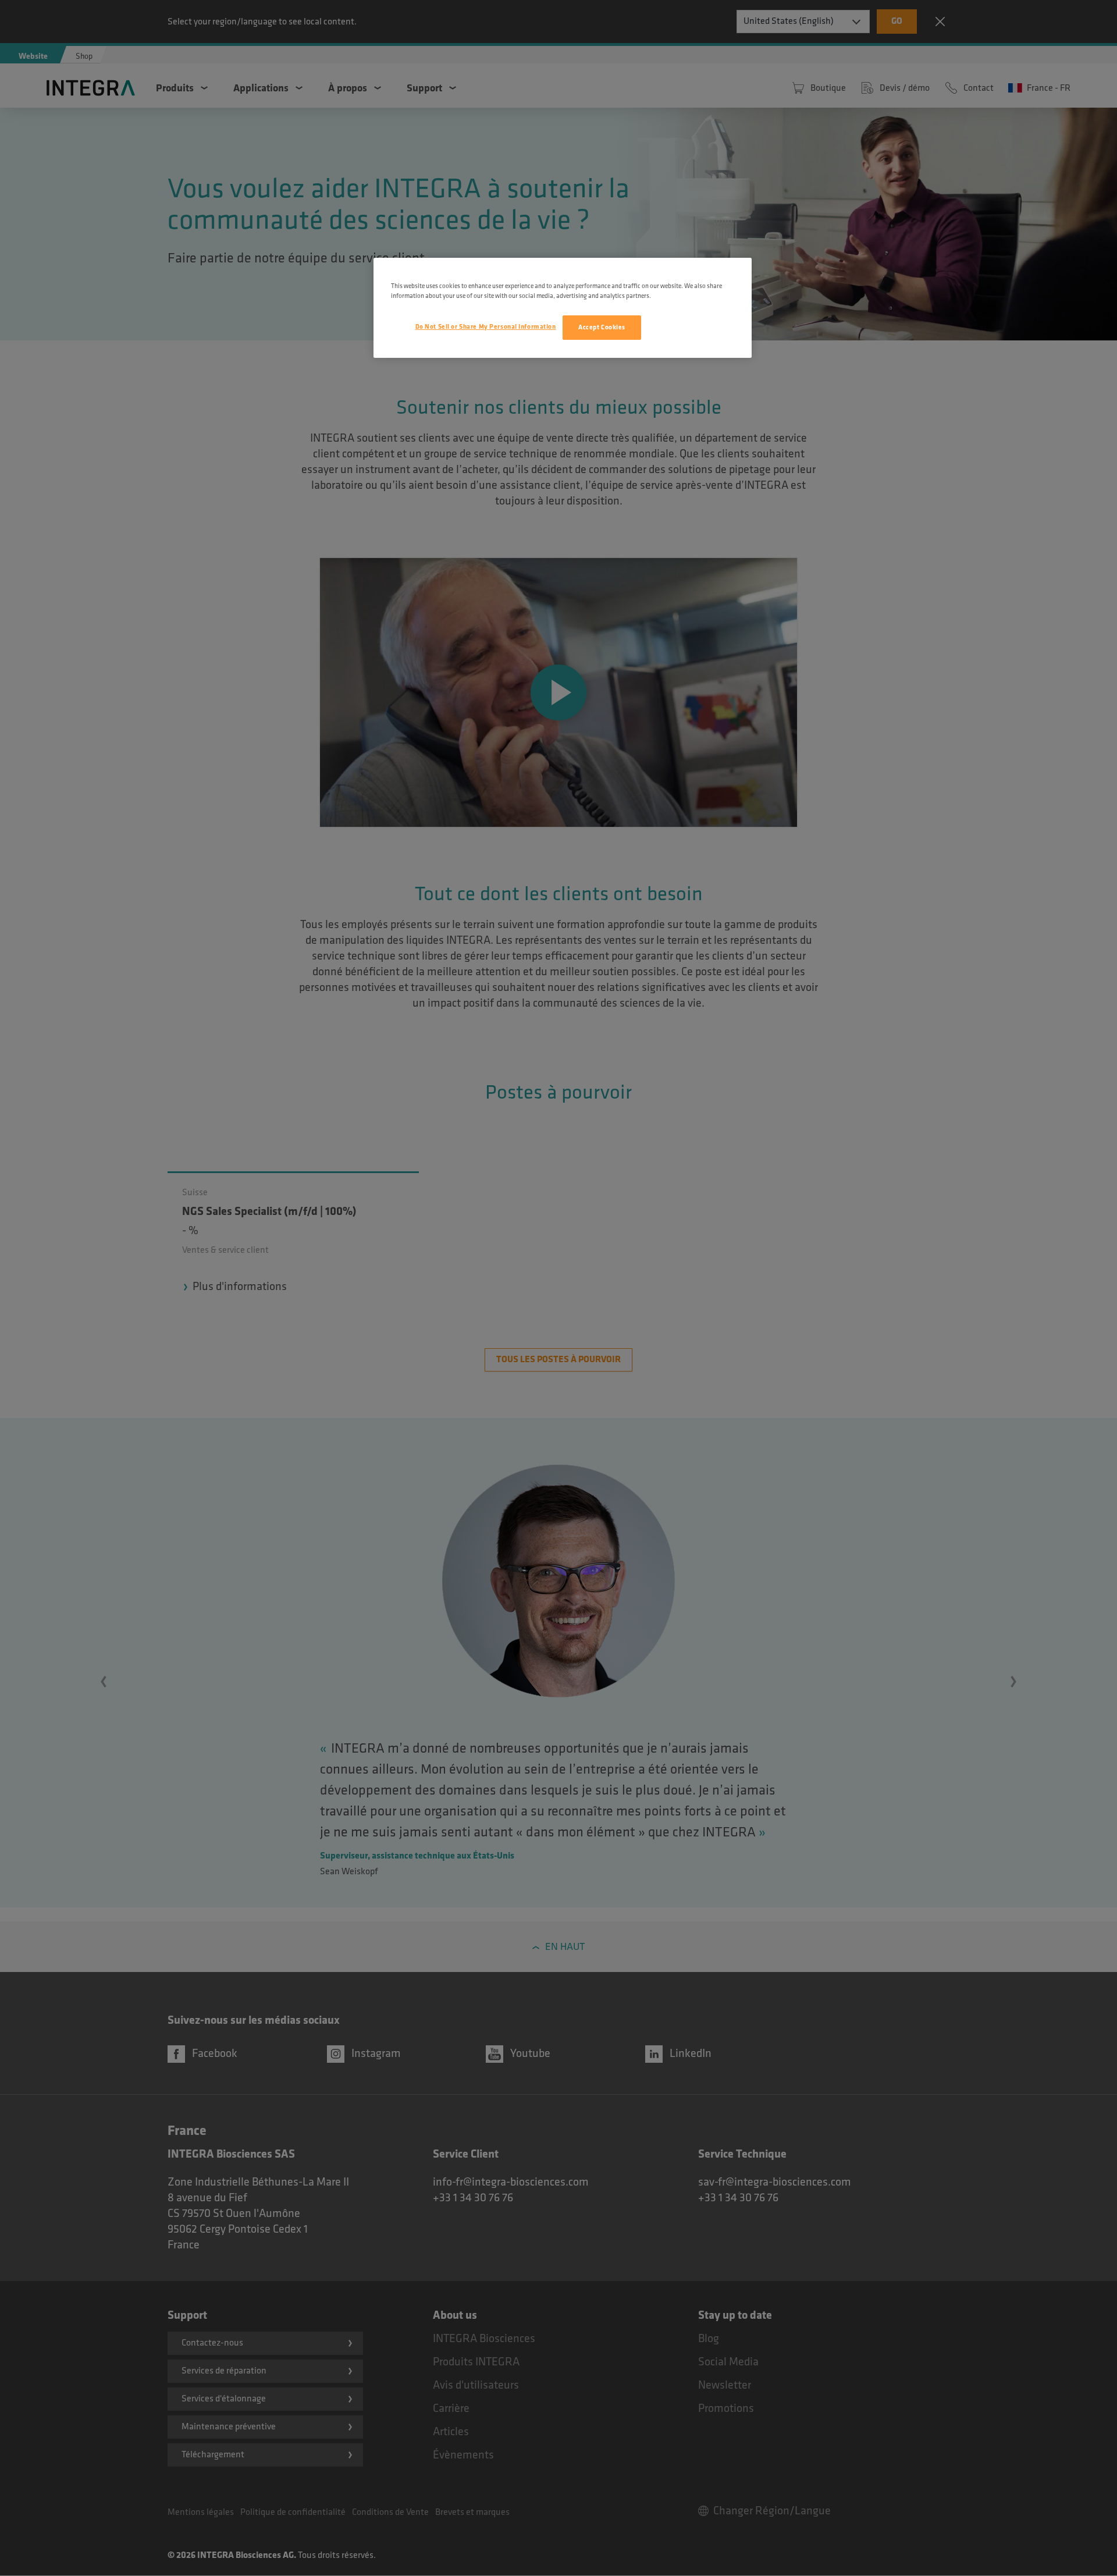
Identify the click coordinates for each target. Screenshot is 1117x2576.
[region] (563, 308)
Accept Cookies (602, 327)
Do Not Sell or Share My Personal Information (486, 327)
